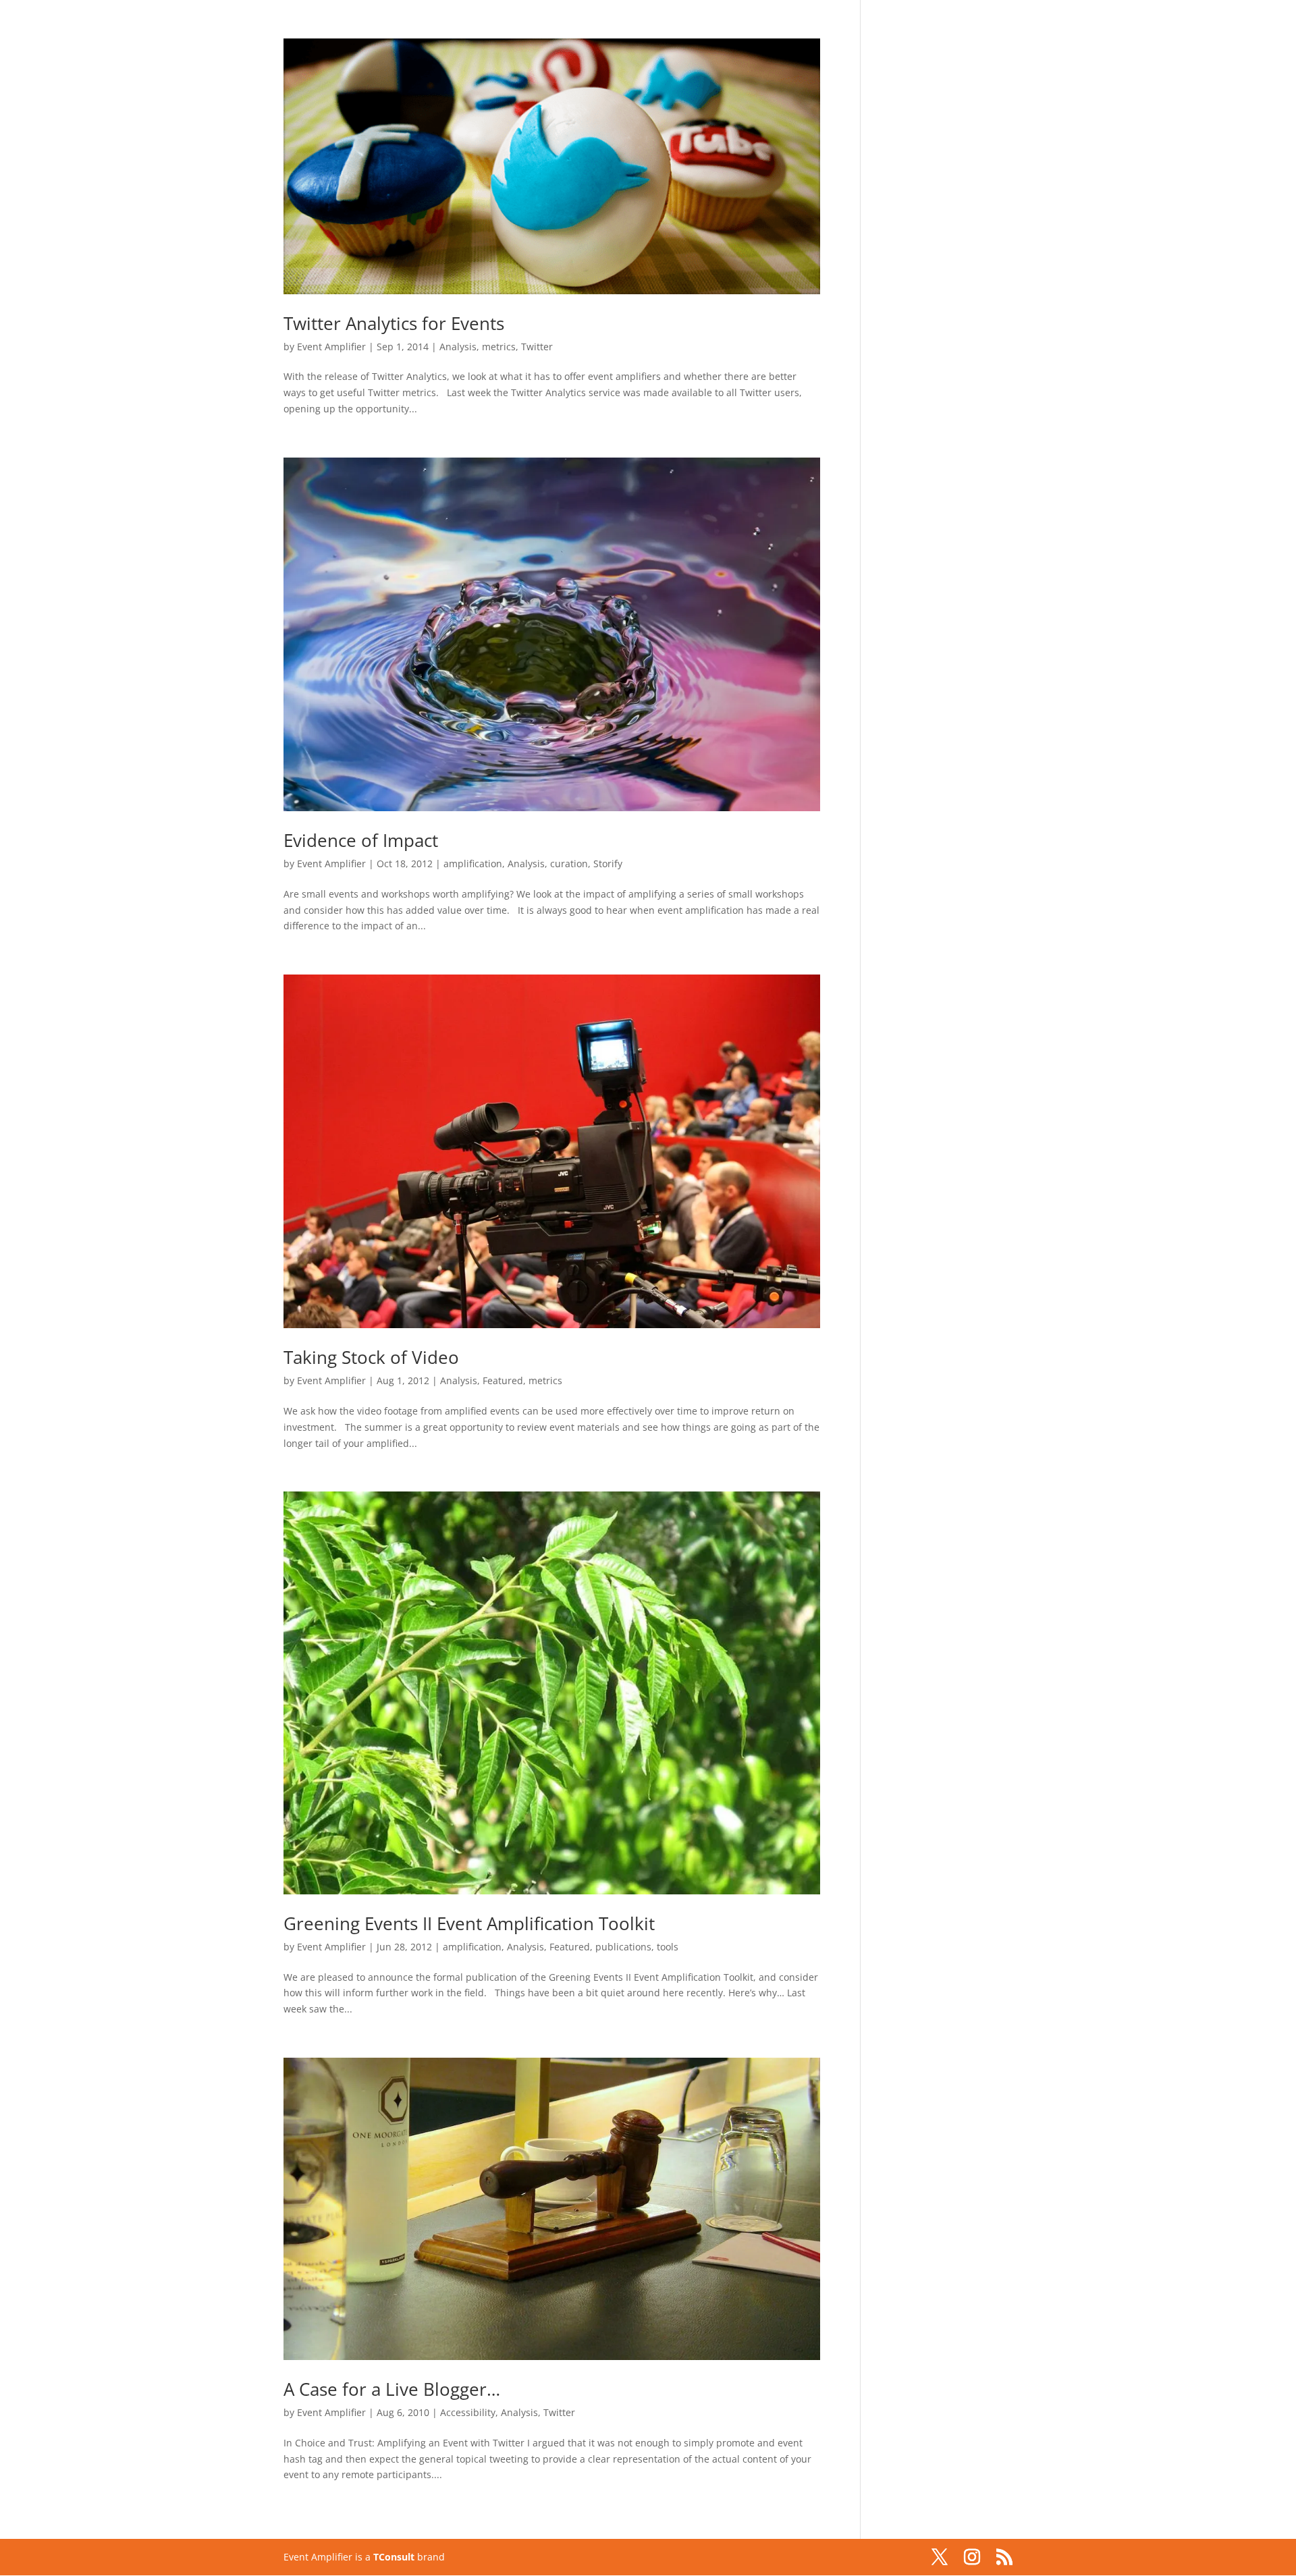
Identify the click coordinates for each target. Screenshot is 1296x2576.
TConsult (394, 2557)
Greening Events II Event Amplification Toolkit (469, 1923)
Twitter (537, 347)
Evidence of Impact (361, 840)
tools (668, 1947)
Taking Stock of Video (371, 1357)
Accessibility (468, 2412)
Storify (608, 864)
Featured (503, 1380)
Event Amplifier (331, 347)
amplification (473, 864)
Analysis (458, 347)
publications (623, 1947)
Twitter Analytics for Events (394, 323)
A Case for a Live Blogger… (392, 2389)
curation (569, 864)
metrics (499, 347)
